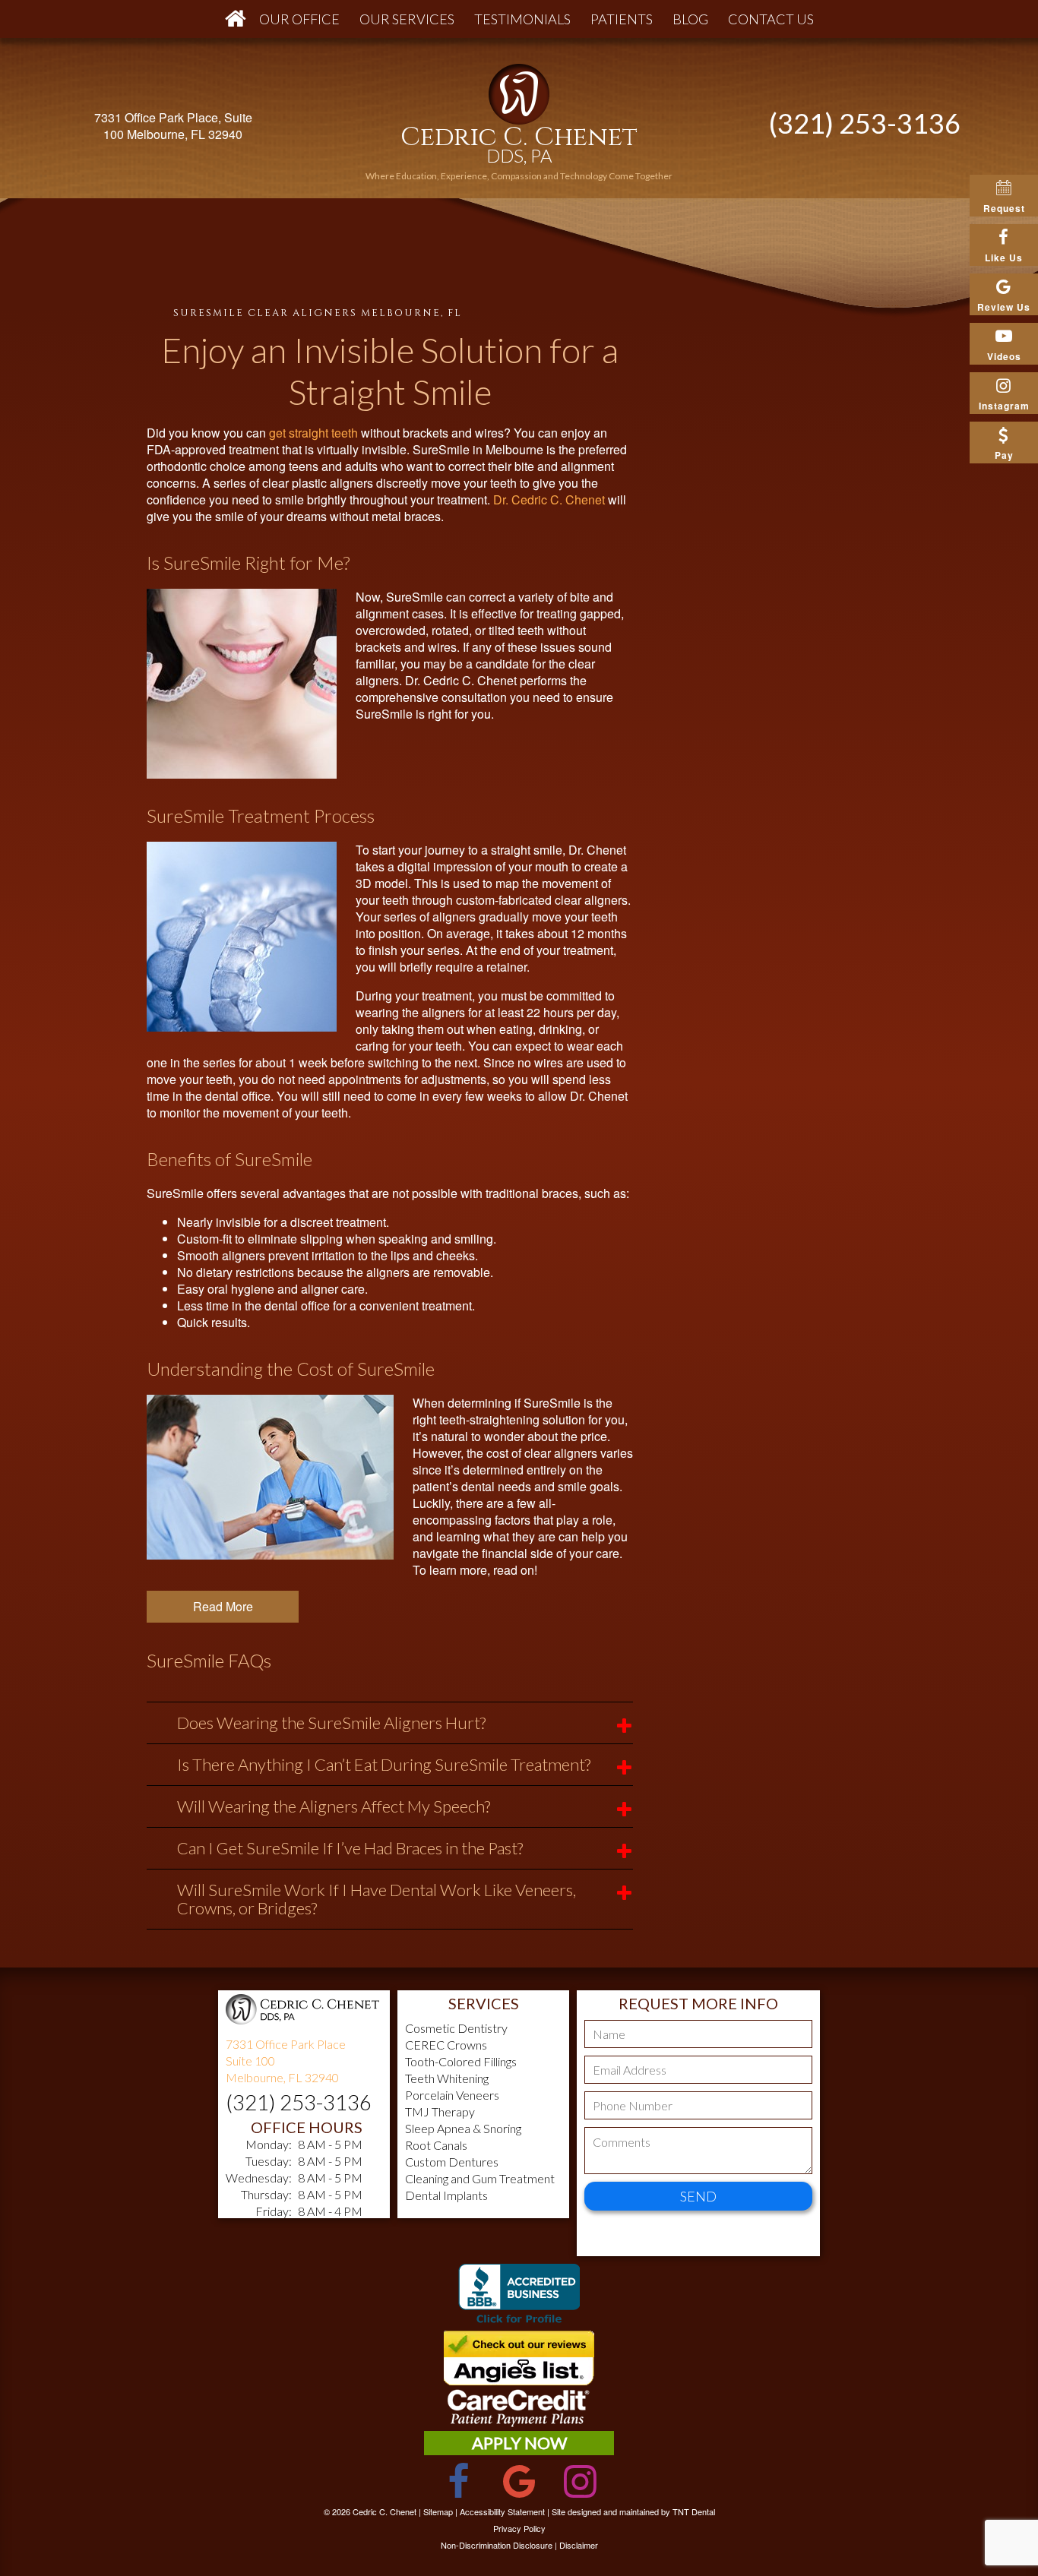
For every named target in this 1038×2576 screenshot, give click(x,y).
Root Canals (436, 2145)
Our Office (299, 19)
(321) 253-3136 (865, 123)
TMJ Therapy (440, 2111)
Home (232, 19)
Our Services (407, 19)
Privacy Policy (519, 2528)
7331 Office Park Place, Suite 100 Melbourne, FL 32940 (173, 126)
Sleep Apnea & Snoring (463, 2128)
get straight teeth (313, 433)
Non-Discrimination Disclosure (497, 2545)
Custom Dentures (452, 2162)
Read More (223, 1606)
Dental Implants (446, 2195)
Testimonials (522, 19)
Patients (622, 19)
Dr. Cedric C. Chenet (549, 499)
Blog (690, 19)
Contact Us (771, 19)
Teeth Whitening (447, 2078)
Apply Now (519, 2443)
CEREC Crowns (446, 2045)
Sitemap (438, 2511)
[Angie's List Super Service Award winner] (519, 2380)
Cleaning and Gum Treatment (480, 2178)
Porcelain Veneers (452, 2095)
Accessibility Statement (502, 2511)
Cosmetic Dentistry (456, 2028)
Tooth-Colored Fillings (461, 2061)
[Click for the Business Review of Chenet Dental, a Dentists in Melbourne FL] (519, 2297)
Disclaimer (579, 2545)
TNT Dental (694, 2511)
